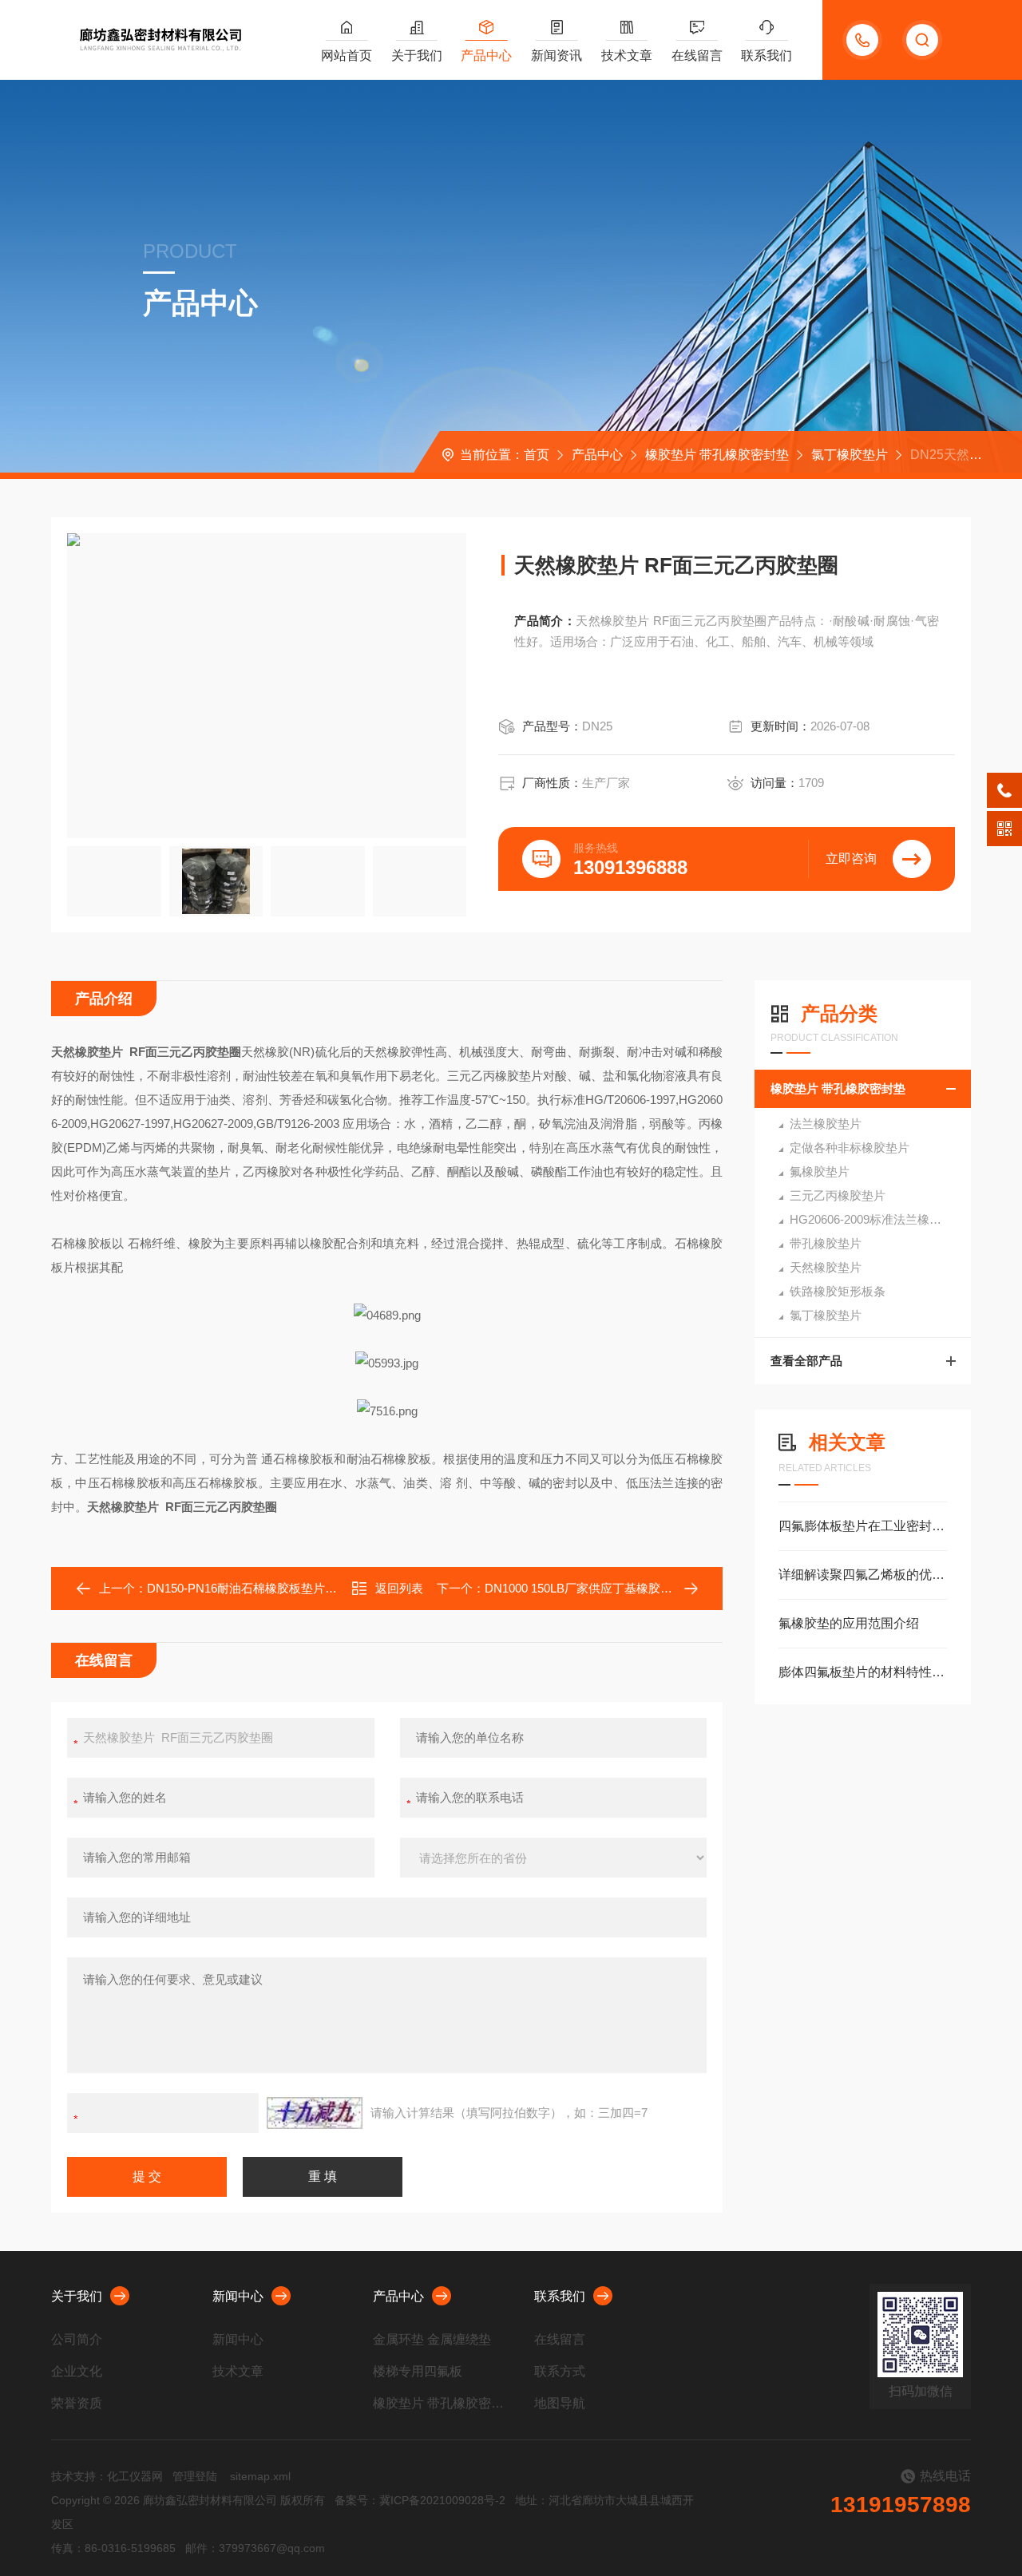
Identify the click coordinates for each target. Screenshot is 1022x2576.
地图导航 (560, 2403)
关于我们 (417, 55)
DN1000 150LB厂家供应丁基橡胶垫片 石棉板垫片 (616, 1588)
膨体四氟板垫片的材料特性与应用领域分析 (863, 1672)
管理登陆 (195, 2476)
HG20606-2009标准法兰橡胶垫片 (877, 1219)
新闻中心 (238, 2296)
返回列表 (399, 1588)
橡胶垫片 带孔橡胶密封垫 (717, 455)
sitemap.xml (260, 2476)
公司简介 (77, 2339)
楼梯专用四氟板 (418, 2371)
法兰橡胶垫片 (826, 1124)
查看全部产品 (806, 1361)
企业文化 (77, 2371)
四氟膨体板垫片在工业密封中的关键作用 (863, 1526)
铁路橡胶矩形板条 (838, 1291)
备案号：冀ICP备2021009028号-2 (420, 2500)
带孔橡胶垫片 (826, 1243)
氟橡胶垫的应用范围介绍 (849, 1623)
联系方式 (560, 2371)
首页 (537, 455)
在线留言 (697, 55)
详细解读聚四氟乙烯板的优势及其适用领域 (863, 1575)
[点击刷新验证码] (315, 2113)
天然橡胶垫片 (826, 1267)
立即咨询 (851, 859)
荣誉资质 (77, 2403)
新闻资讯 (557, 55)
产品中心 (486, 55)
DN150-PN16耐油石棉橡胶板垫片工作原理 (260, 1588)
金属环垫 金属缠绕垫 (432, 2339)
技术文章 (627, 55)
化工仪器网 (135, 2476)
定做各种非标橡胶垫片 (850, 1148)
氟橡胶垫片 (820, 1171)
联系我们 (766, 55)
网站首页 (347, 55)
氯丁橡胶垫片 (850, 455)
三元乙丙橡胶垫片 (838, 1195)
